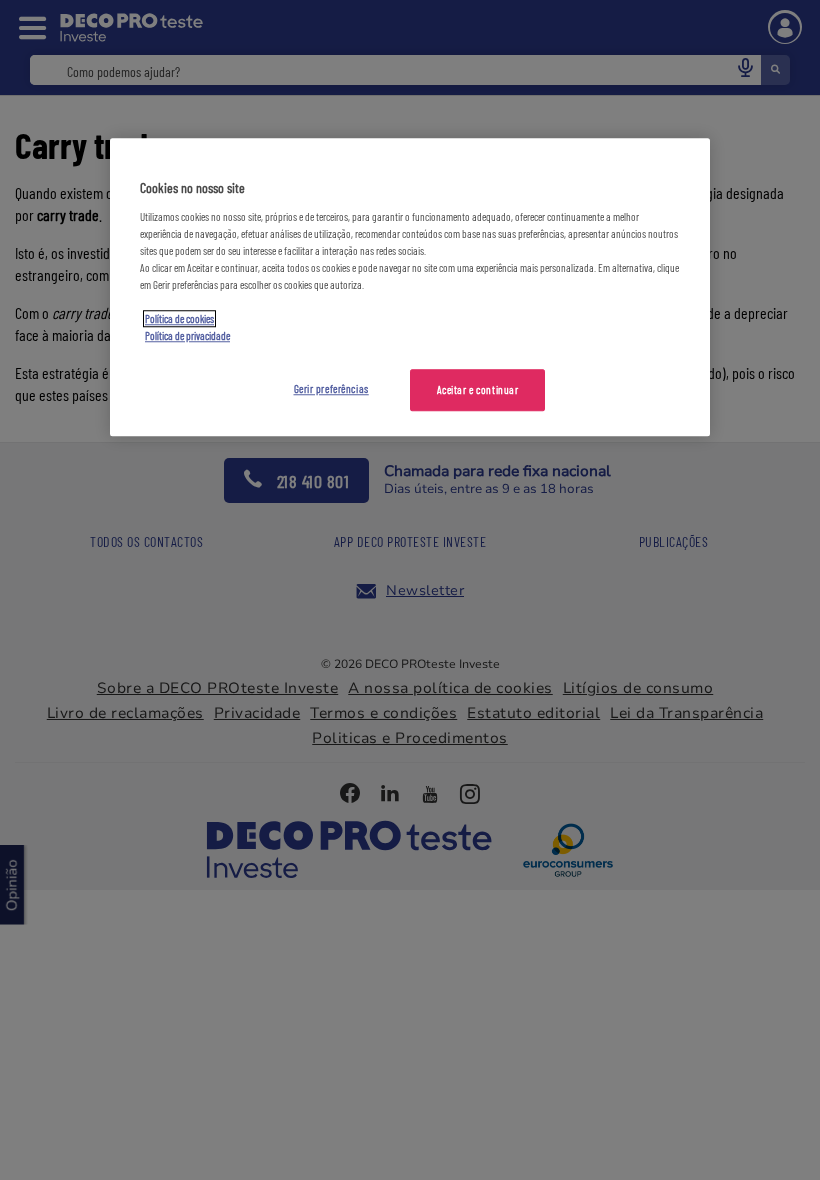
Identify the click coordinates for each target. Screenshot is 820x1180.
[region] (410, 287)
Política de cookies (179, 318)
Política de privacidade (187, 335)
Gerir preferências (331, 388)
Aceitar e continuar (478, 389)
